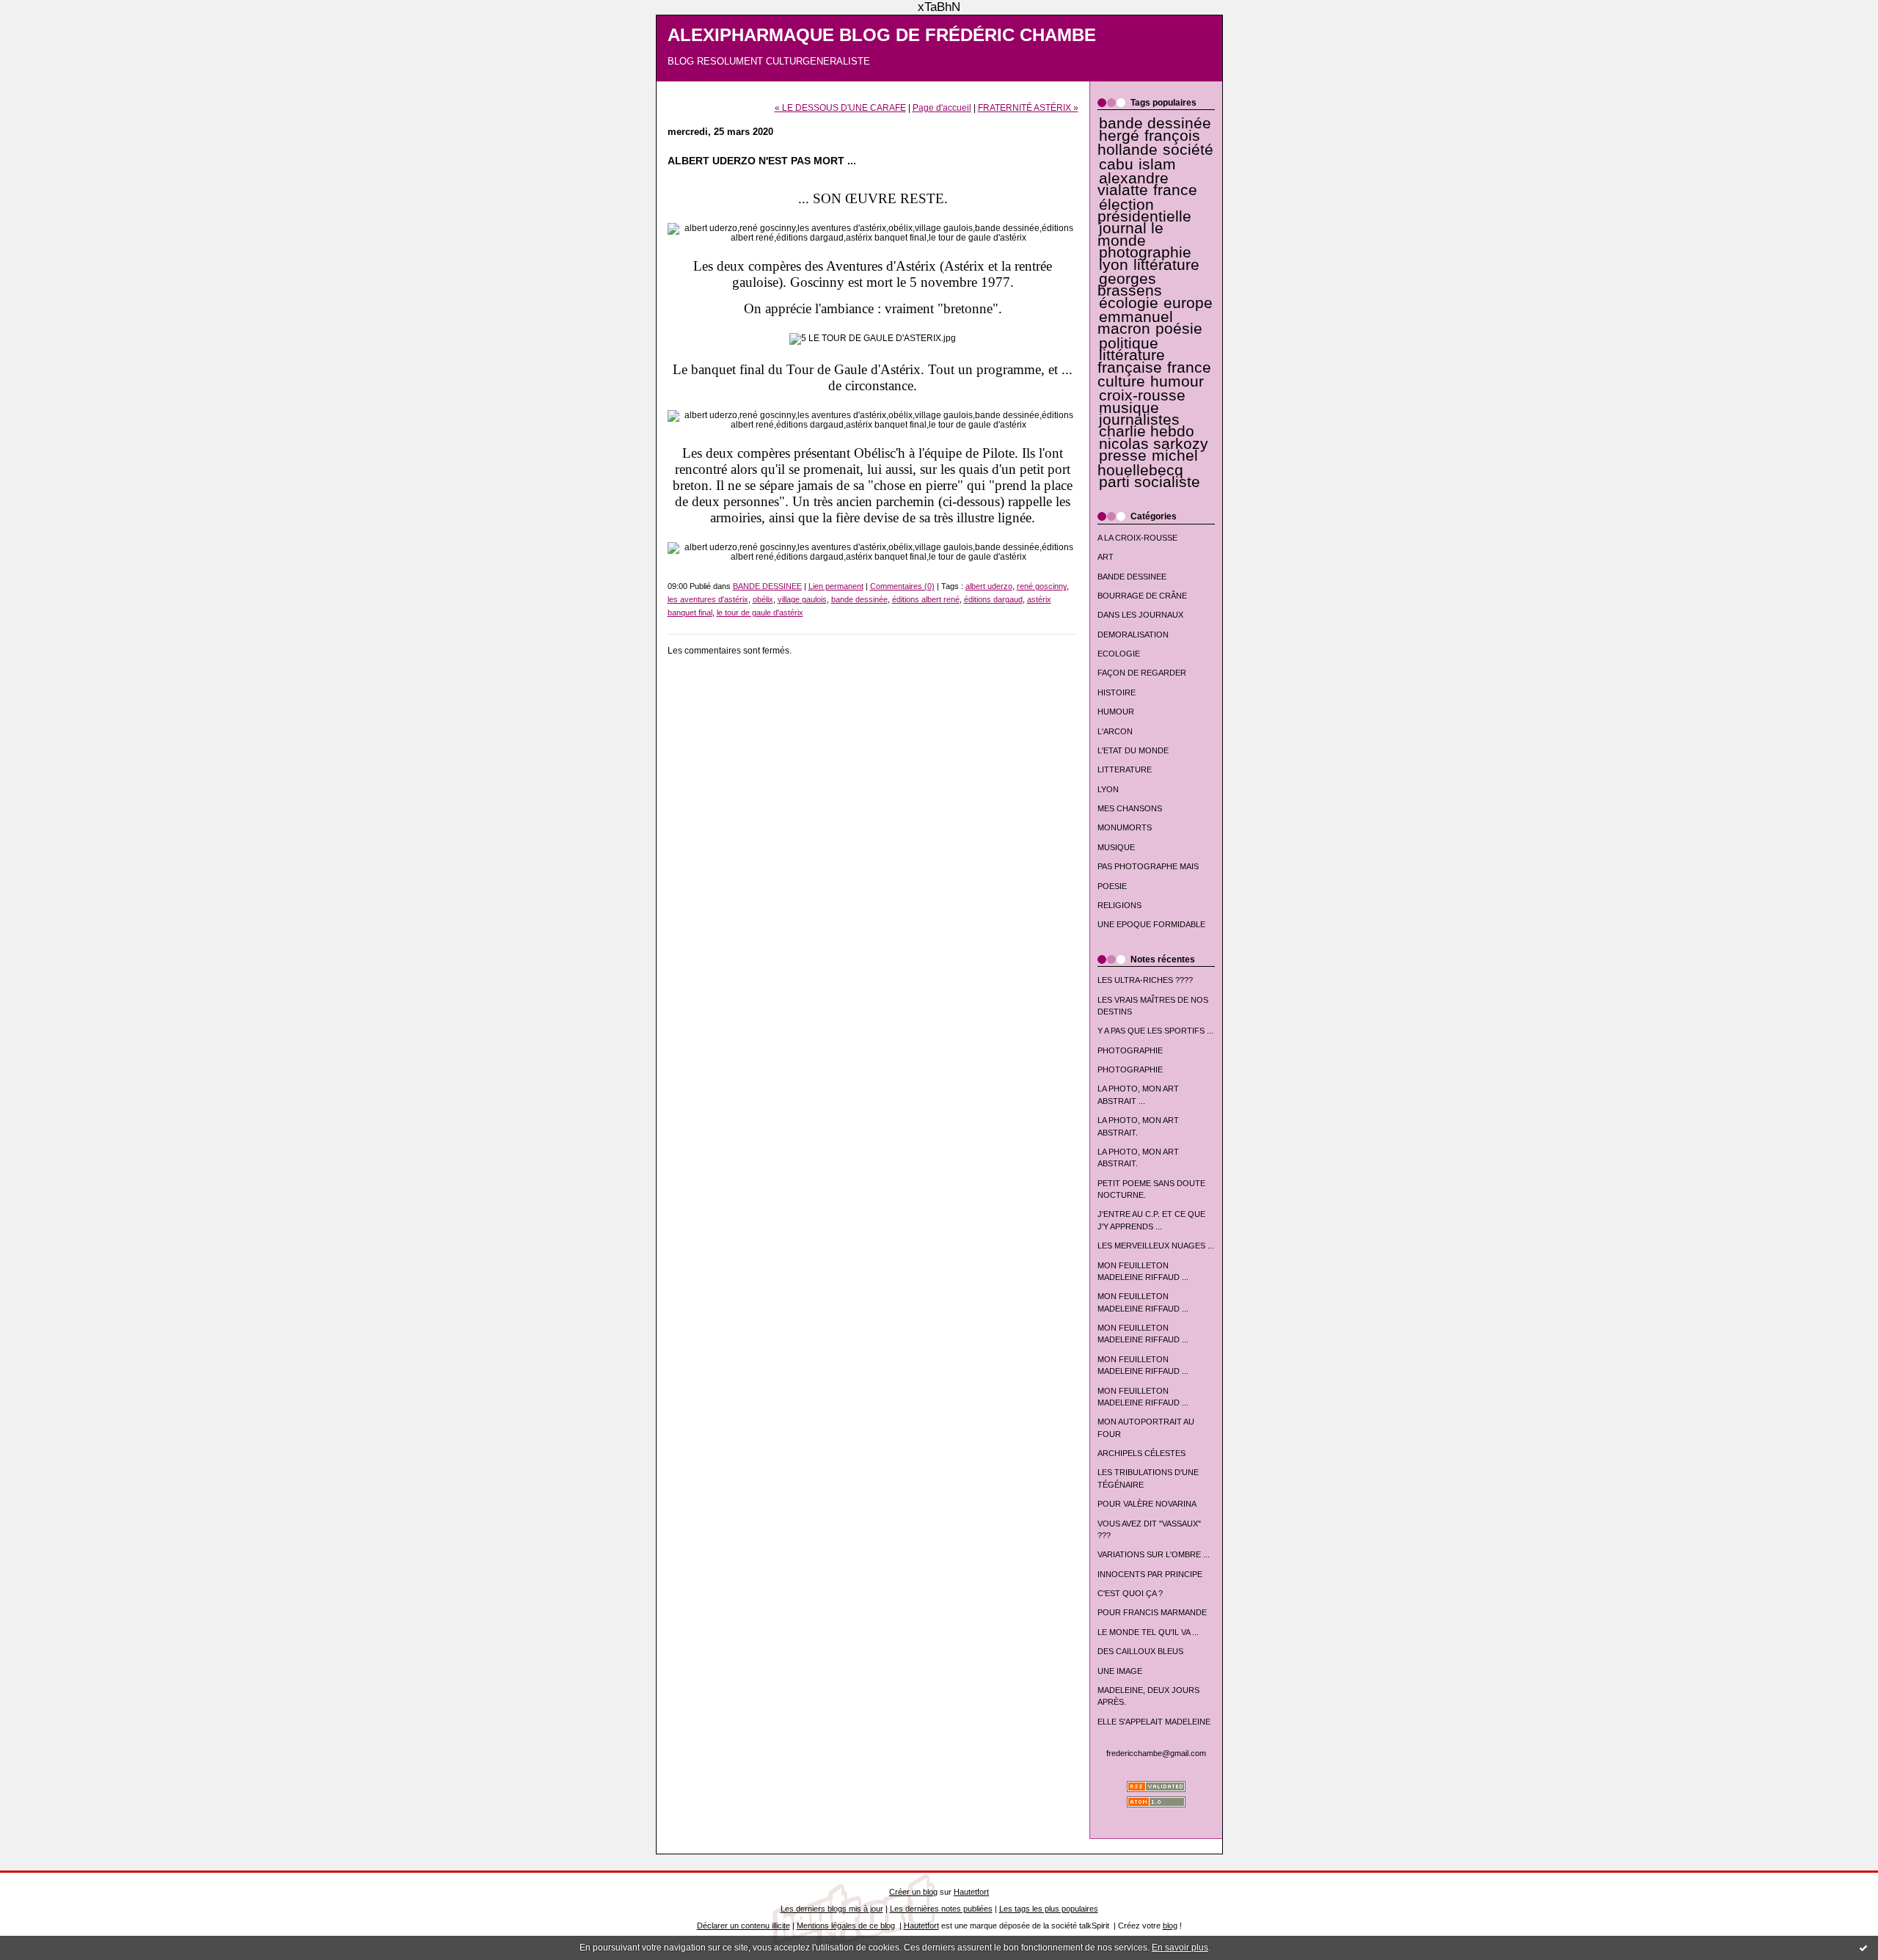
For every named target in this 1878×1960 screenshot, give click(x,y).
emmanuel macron (1135, 323)
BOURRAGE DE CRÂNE (1142, 596)
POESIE (1112, 886)
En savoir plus (1180, 1948)
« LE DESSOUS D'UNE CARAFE (840, 107)
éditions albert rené (926, 599)
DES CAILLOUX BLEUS (1140, 1651)
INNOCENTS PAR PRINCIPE (1150, 1574)
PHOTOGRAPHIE (1130, 1050)
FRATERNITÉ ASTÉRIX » (1028, 107)
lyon (1114, 265)
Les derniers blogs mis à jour (832, 1909)
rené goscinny (1042, 586)
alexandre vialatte (1133, 184)
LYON (1108, 789)
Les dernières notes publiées (941, 1909)
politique (1129, 343)
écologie (1129, 303)
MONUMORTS (1125, 827)
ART (1106, 557)
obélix (763, 599)
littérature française (1131, 361)
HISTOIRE (1117, 692)
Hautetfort (971, 1892)
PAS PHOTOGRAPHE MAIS (1148, 866)
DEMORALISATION (1133, 635)
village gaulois (802, 599)
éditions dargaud (993, 599)
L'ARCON (1115, 731)
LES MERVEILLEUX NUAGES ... (1156, 1246)
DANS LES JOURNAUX (1140, 615)
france (1175, 190)
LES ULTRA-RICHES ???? (1145, 980)
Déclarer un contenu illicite (743, 1926)
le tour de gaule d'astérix (760, 612)
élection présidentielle (1144, 211)
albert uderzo (989, 586)
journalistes (1139, 420)
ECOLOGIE (1119, 654)
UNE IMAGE (1120, 1671)
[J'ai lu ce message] (1863, 1948)
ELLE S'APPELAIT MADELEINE (1154, 1722)
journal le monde (1130, 234)
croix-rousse (1142, 395)
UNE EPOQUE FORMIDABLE (1151, 924)
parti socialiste (1150, 482)
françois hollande (1149, 143)
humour (1177, 381)
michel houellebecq (1148, 462)
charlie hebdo (1147, 431)
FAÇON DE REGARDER (1142, 673)
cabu (1116, 164)
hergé (1119, 136)
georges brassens (1130, 285)
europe (1188, 303)
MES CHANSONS (1130, 808)
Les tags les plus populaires (1049, 1909)
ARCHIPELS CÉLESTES (1141, 1453)
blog (1170, 1926)
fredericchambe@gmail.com (1156, 1753)
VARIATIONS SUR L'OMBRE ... (1154, 1554)
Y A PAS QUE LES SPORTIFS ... (1155, 1031)
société (1188, 150)
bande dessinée (1155, 123)
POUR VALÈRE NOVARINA (1147, 1504)
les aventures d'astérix (708, 599)
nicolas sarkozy (1154, 444)
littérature (1166, 265)
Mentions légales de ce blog (846, 1926)
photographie (1145, 252)
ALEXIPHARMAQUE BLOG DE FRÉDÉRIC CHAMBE (882, 35)
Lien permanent (836, 586)
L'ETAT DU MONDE (1133, 750)
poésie (1179, 329)
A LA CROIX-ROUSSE (1137, 538)
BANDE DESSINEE (1132, 577)
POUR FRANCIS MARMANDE (1152, 1612)
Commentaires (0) (902, 586)
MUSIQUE (1116, 847)
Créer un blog (913, 1892)
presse (1123, 456)
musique (1129, 408)
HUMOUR (1116, 712)
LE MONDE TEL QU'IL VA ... (1148, 1632)
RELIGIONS (1119, 905)
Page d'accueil (942, 107)
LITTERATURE (1125, 769)
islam (1157, 164)
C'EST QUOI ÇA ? (1130, 1593)
